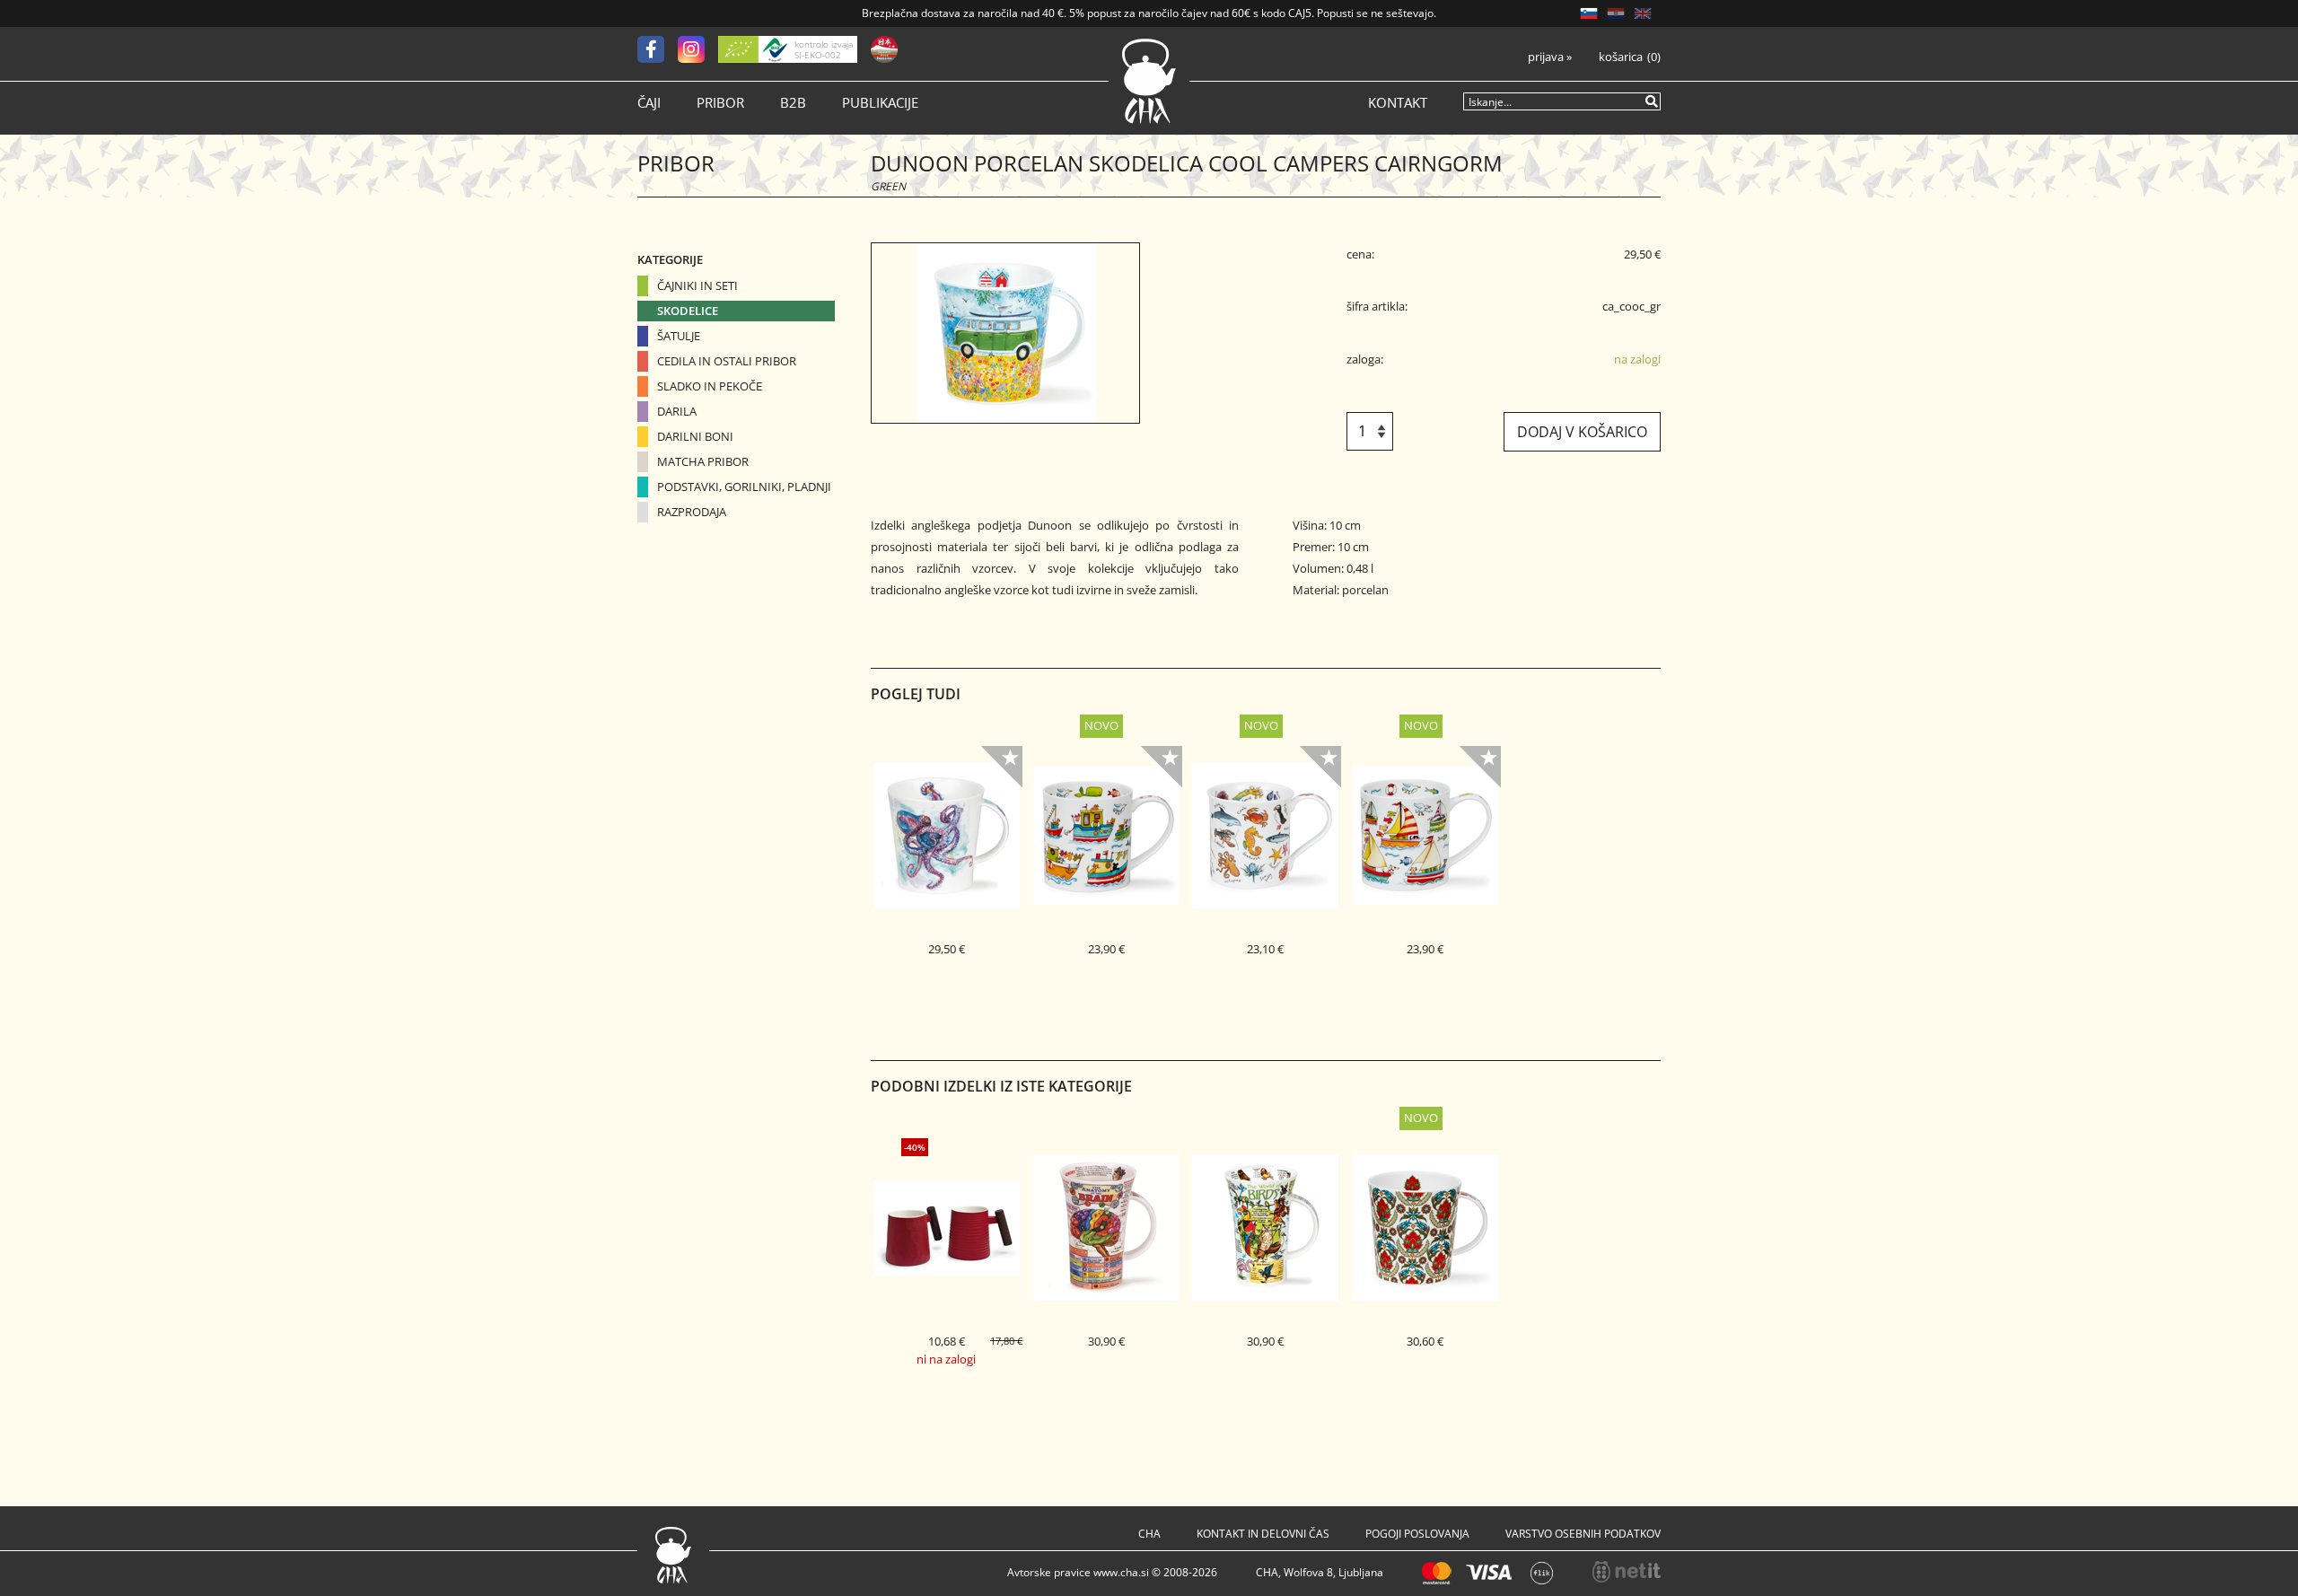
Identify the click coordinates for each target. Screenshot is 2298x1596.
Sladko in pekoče (710, 386)
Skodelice (688, 311)
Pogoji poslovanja (1417, 1534)
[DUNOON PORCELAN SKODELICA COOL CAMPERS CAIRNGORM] (1005, 333)
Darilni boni (695, 436)
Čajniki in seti (697, 285)
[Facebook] (658, 49)
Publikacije (880, 103)
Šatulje (679, 336)
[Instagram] (698, 49)
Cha (1149, 1534)
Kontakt (1398, 103)
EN (1643, 13)
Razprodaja (692, 512)
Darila (677, 411)
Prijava (1550, 57)
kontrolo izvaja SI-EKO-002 (824, 49)
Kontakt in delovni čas (1263, 1534)
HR (1616, 13)
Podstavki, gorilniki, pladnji (744, 487)
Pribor (720, 103)
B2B (793, 103)
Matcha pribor (703, 461)
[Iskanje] (1653, 101)
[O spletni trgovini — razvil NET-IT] (1627, 1572)
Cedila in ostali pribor (727, 361)
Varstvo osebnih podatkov (1583, 1534)
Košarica (1621, 57)
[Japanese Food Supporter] (884, 49)
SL (1589, 13)
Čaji (649, 103)
